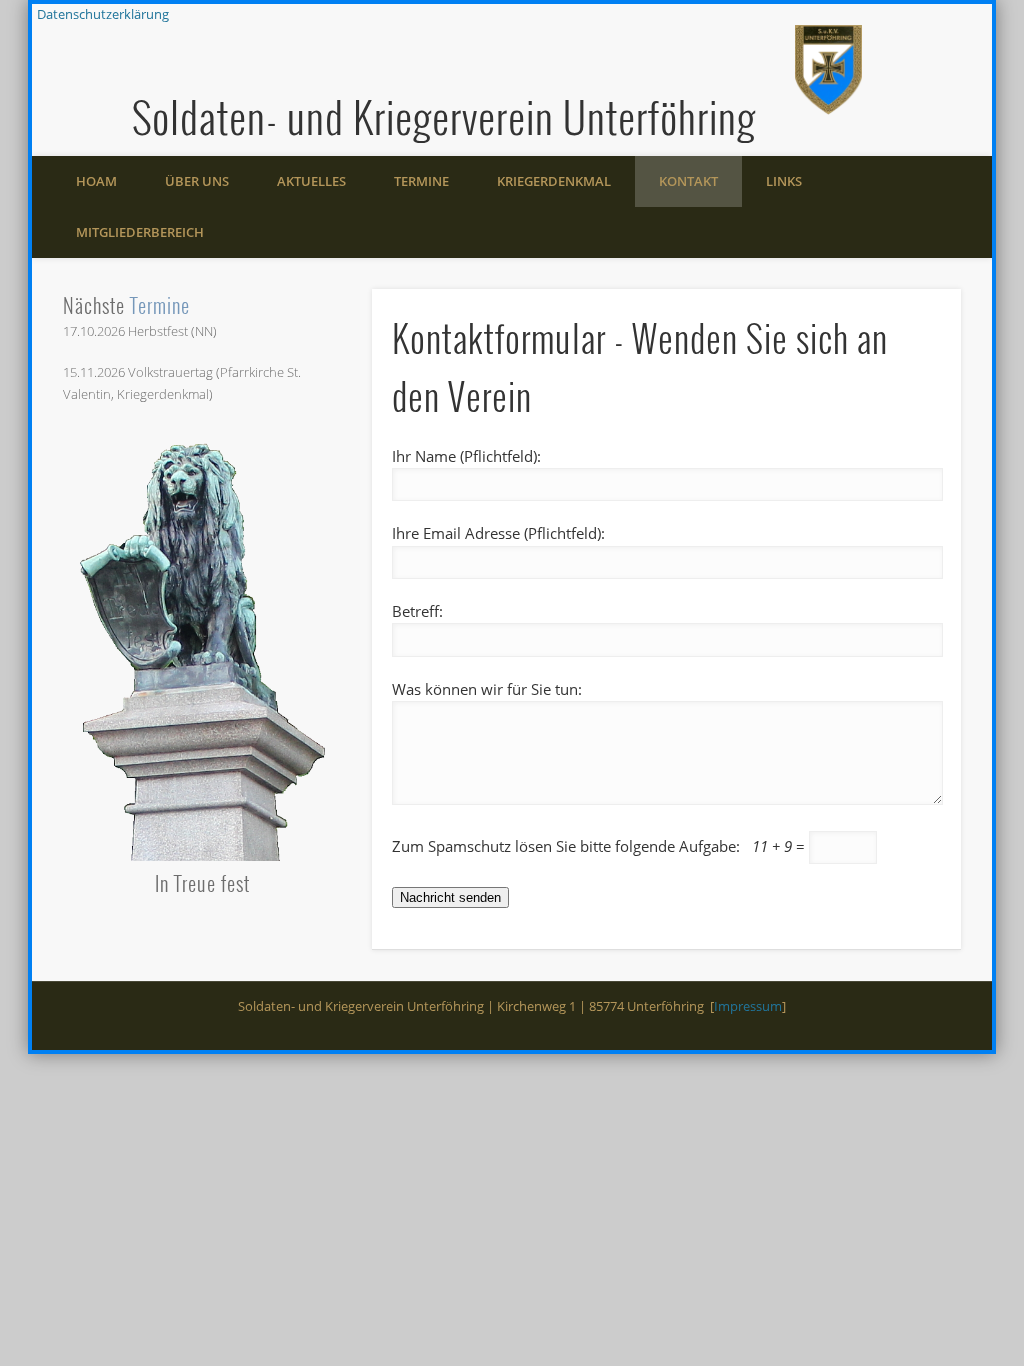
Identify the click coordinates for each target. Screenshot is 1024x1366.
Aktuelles (311, 181)
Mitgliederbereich (140, 232)
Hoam (96, 181)
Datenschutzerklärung (103, 14)
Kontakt (688, 181)
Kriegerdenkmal (554, 181)
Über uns (197, 181)
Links (784, 181)
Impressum (748, 1006)
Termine (421, 181)
